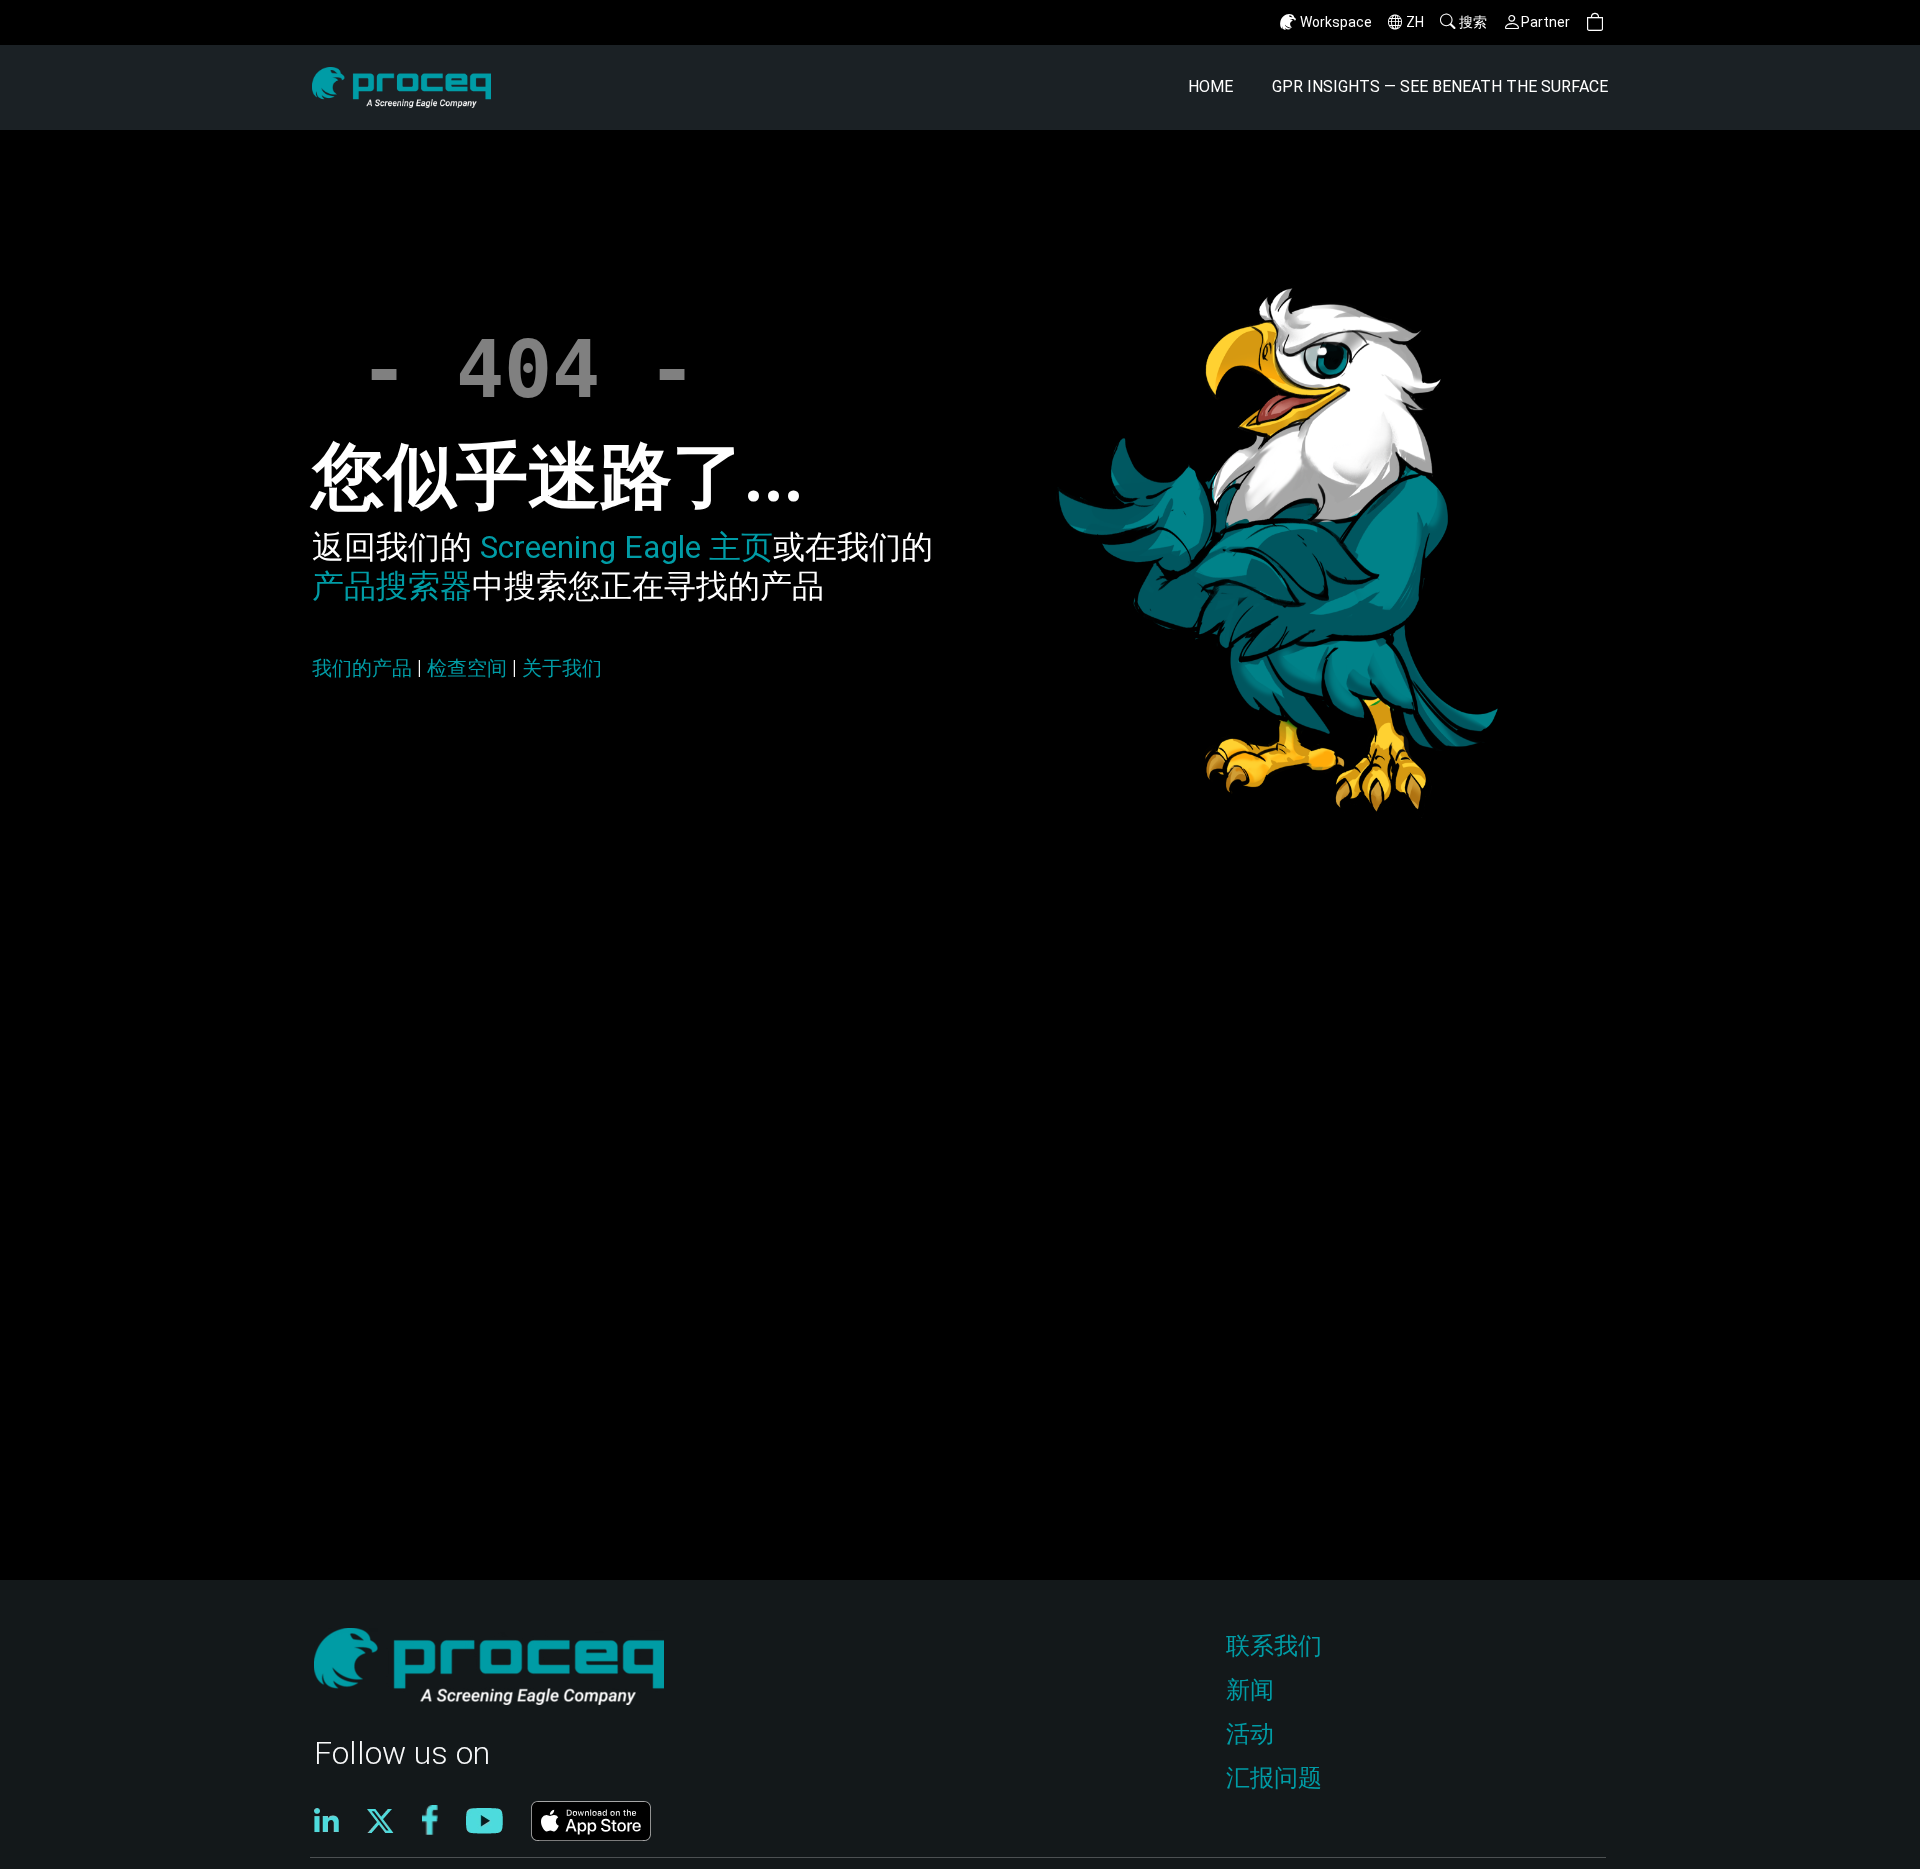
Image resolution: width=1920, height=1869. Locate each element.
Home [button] (1210, 86)
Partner (1545, 22)
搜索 (1473, 22)
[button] (1595, 22)
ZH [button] (1415, 22)
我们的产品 (362, 668)
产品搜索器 (392, 586)
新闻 (1250, 1690)
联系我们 (1274, 1646)
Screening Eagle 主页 (622, 547)
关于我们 (562, 668)
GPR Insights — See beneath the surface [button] (1440, 86)
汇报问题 (1274, 1778)
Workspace (1336, 22)
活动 (1250, 1734)
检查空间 (467, 668)
